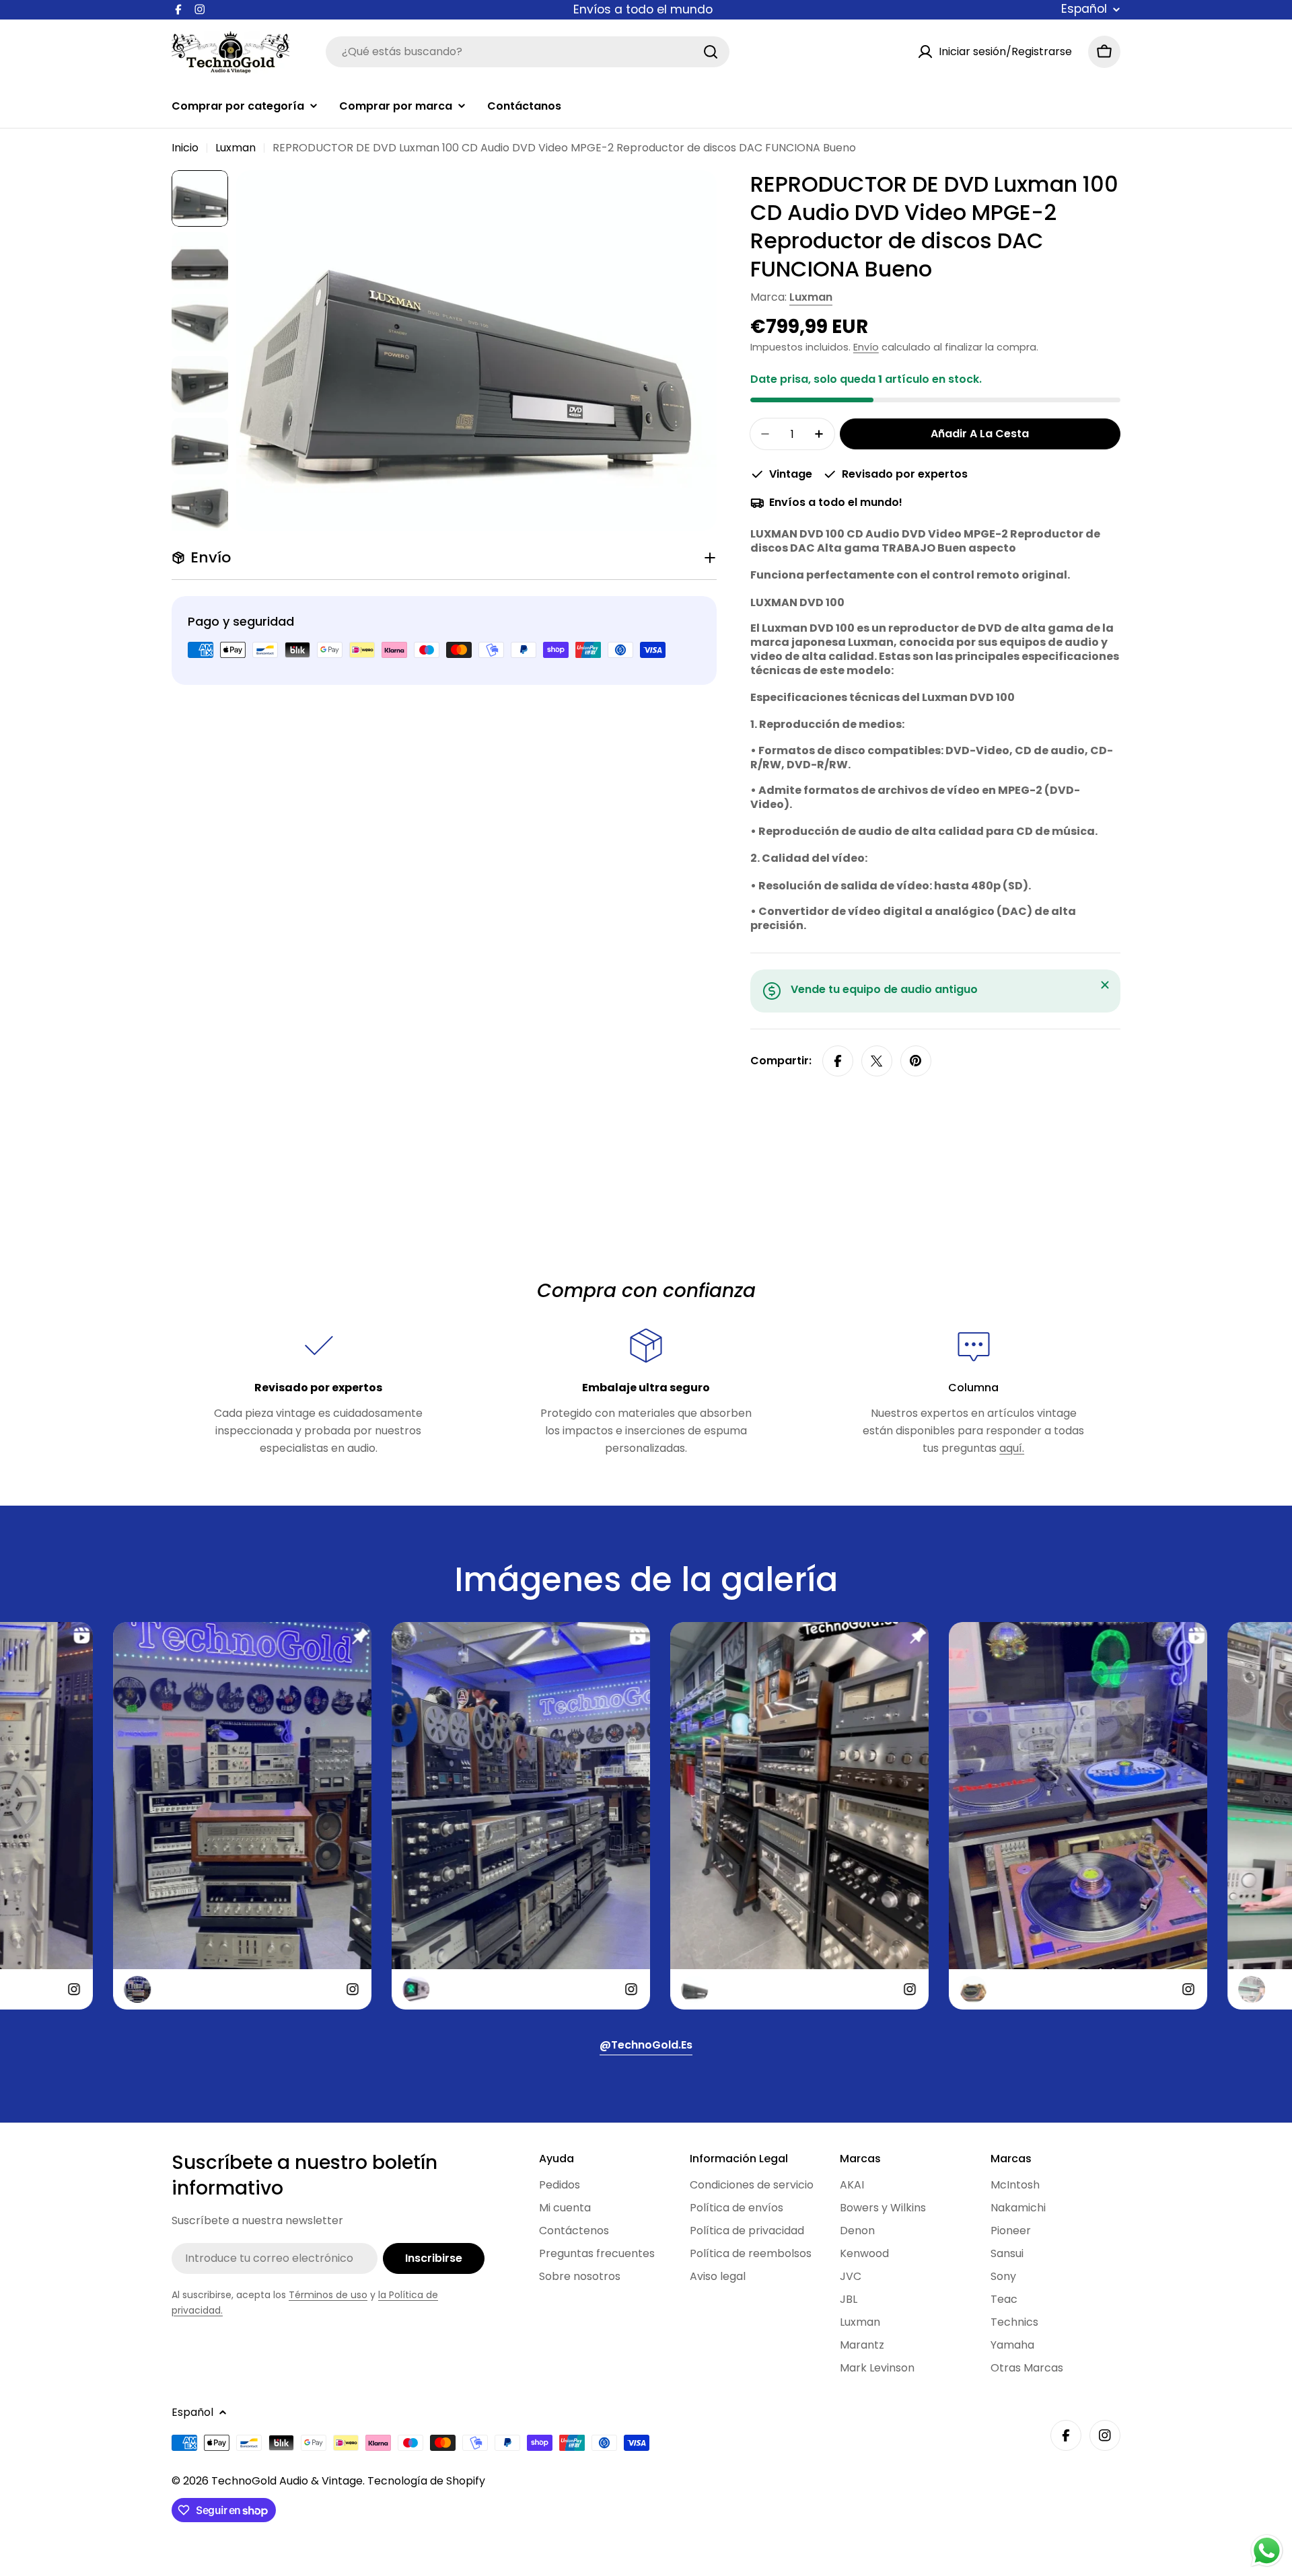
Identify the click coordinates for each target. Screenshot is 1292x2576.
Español (1084, 9)
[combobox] (528, 52)
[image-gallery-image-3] (432, 1816)
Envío (866, 347)
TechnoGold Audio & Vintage (287, 2481)
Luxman (236, 148)
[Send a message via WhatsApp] (1267, 2551)
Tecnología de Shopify (426, 2481)
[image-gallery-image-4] (711, 1816)
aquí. (1012, 1448)
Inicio (185, 148)
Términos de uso (328, 2295)
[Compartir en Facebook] (838, 1061)
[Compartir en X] (877, 1061)
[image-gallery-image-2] (153, 1816)
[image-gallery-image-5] (989, 1816)
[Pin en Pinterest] (916, 1061)
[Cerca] (1105, 985)
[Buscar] (711, 52)
